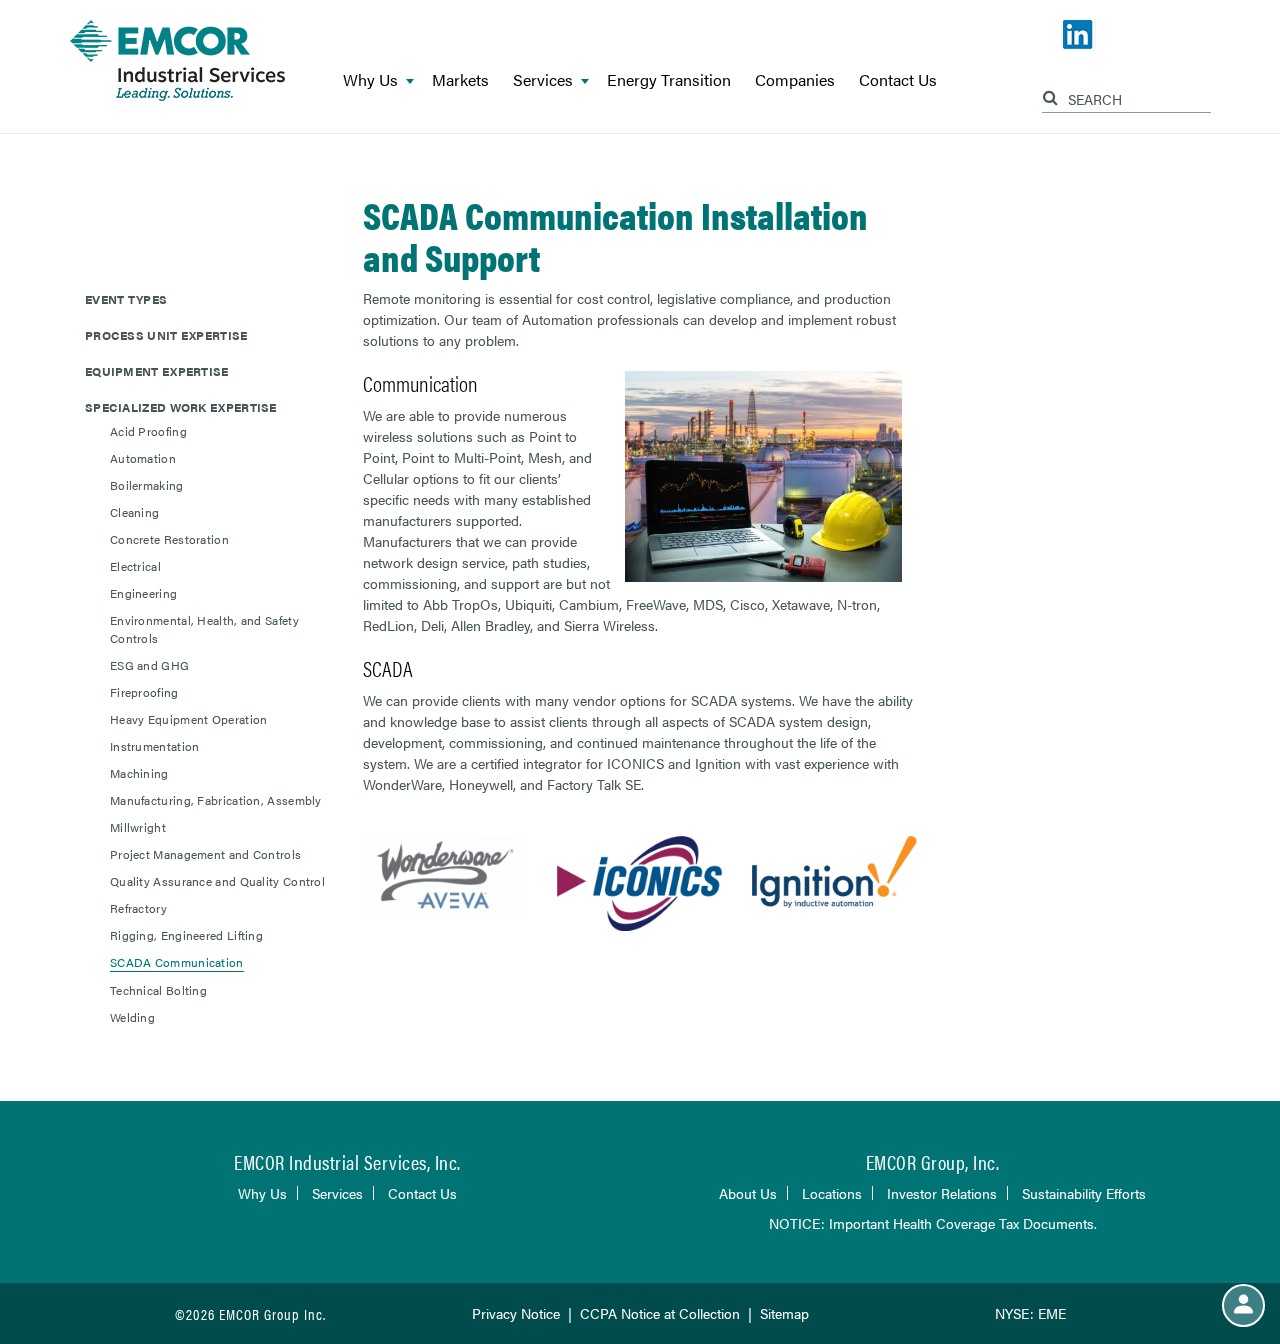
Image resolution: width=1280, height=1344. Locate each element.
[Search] (1053, 94)
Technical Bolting (158, 990)
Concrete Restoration (169, 539)
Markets (460, 80)
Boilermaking (147, 485)
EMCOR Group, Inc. (933, 1161)
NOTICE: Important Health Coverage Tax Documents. (933, 1223)
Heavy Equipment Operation (189, 719)
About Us (748, 1193)
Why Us (370, 80)
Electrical (135, 566)
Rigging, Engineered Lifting (186, 935)
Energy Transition (669, 80)
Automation (143, 458)
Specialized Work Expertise (181, 407)
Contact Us (898, 80)
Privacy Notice (516, 1313)
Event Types (126, 299)
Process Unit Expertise (166, 335)
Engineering (143, 593)
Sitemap (784, 1313)
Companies (795, 80)
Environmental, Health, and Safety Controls (204, 629)
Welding (132, 1017)
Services (543, 80)
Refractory (138, 908)
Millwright (138, 827)
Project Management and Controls (205, 854)
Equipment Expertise (157, 371)
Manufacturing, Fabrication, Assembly (216, 800)
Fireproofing (144, 692)
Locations (832, 1193)
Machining (139, 773)
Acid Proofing (148, 431)
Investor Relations (942, 1193)
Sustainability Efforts (1084, 1193)
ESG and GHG (149, 665)
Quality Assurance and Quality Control (217, 881)
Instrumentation (155, 746)
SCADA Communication (177, 962)
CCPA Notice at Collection (660, 1313)
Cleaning (134, 512)
